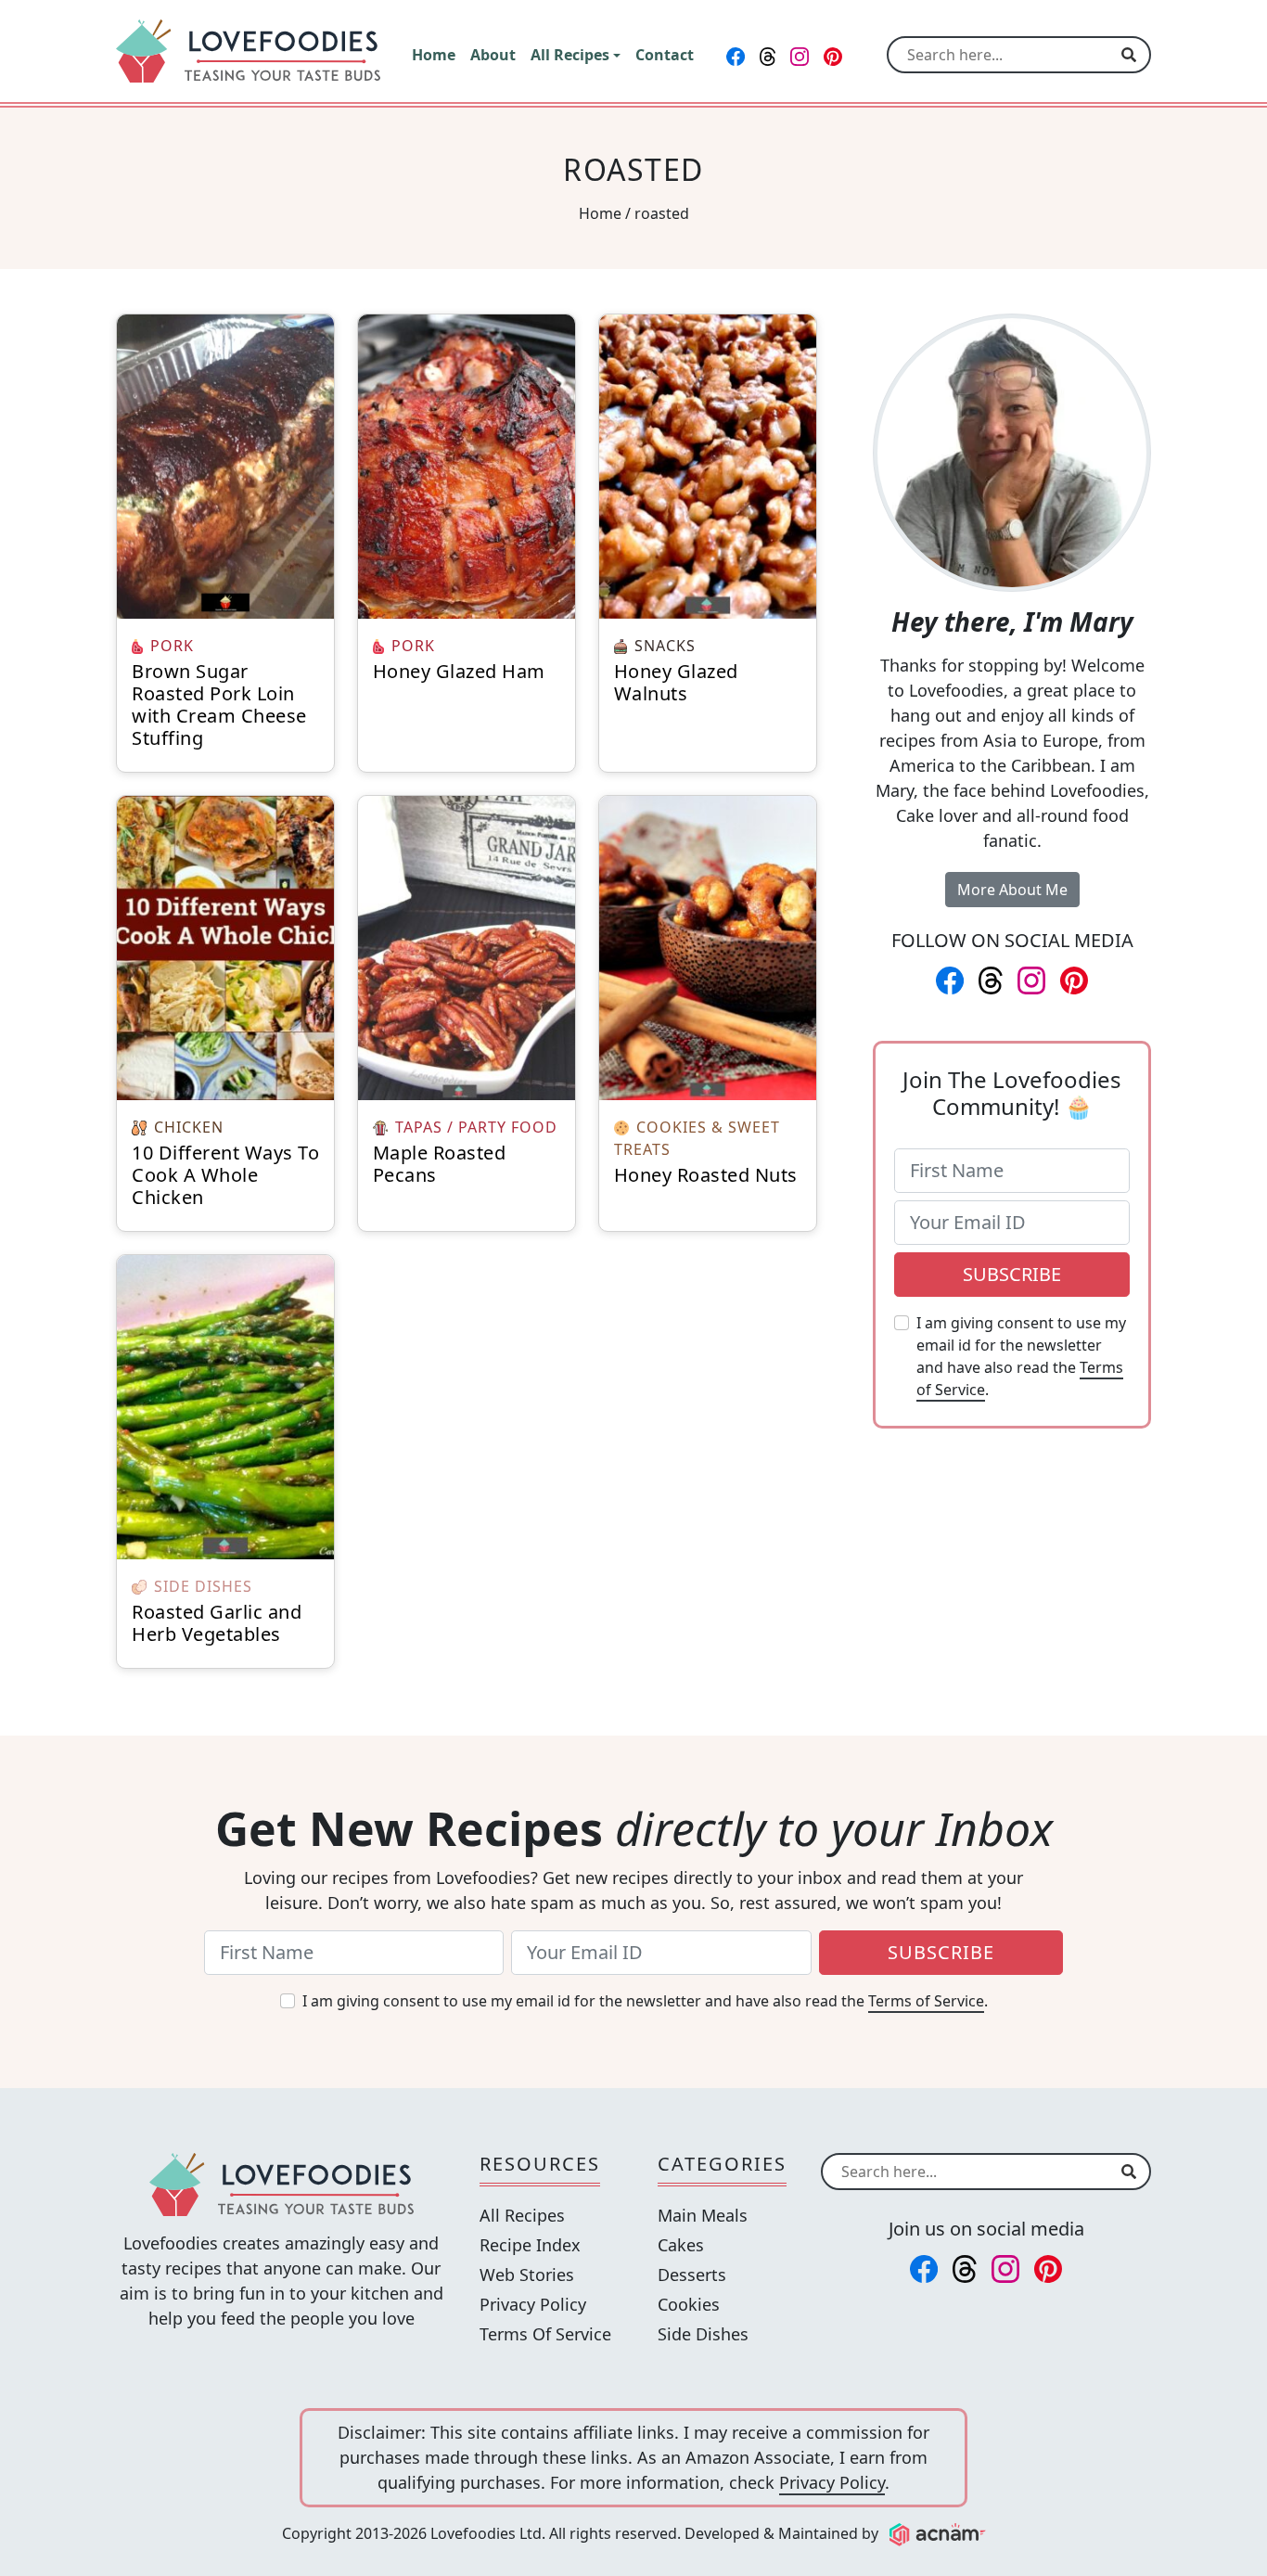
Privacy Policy (533, 2304)
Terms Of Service (545, 2334)
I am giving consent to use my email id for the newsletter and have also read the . (1021, 1356)
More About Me (1012, 890)
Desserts (692, 2275)
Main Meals (703, 2215)
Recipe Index (530, 2245)
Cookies (689, 2304)
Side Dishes (703, 2334)
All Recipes (522, 2215)
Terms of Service (926, 2001)
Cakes (681, 2245)
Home (600, 213)
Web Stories (527, 2275)
